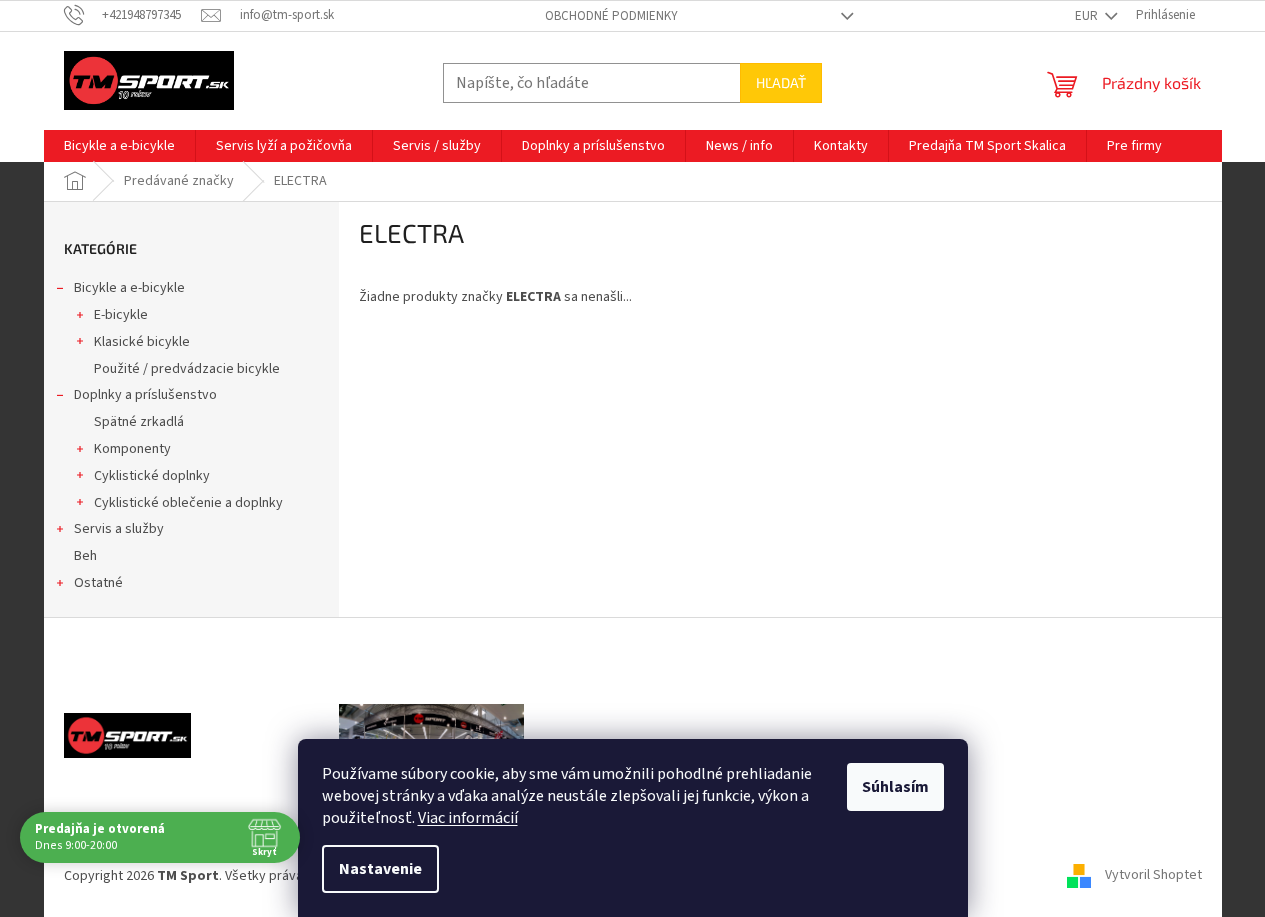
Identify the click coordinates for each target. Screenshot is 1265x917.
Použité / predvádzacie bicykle (187, 369)
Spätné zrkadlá (139, 422)
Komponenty (132, 449)
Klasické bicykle (142, 342)
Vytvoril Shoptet (1153, 876)
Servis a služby (119, 529)
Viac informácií (468, 818)
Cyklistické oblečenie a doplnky (188, 503)
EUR (1088, 16)
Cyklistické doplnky (152, 476)
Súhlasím (895, 787)
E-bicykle (121, 315)
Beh (85, 556)
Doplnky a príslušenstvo (145, 395)
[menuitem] (119, 146)
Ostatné (98, 583)
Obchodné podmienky (611, 16)
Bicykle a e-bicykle (129, 288)
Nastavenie (380, 869)
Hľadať (781, 82)
